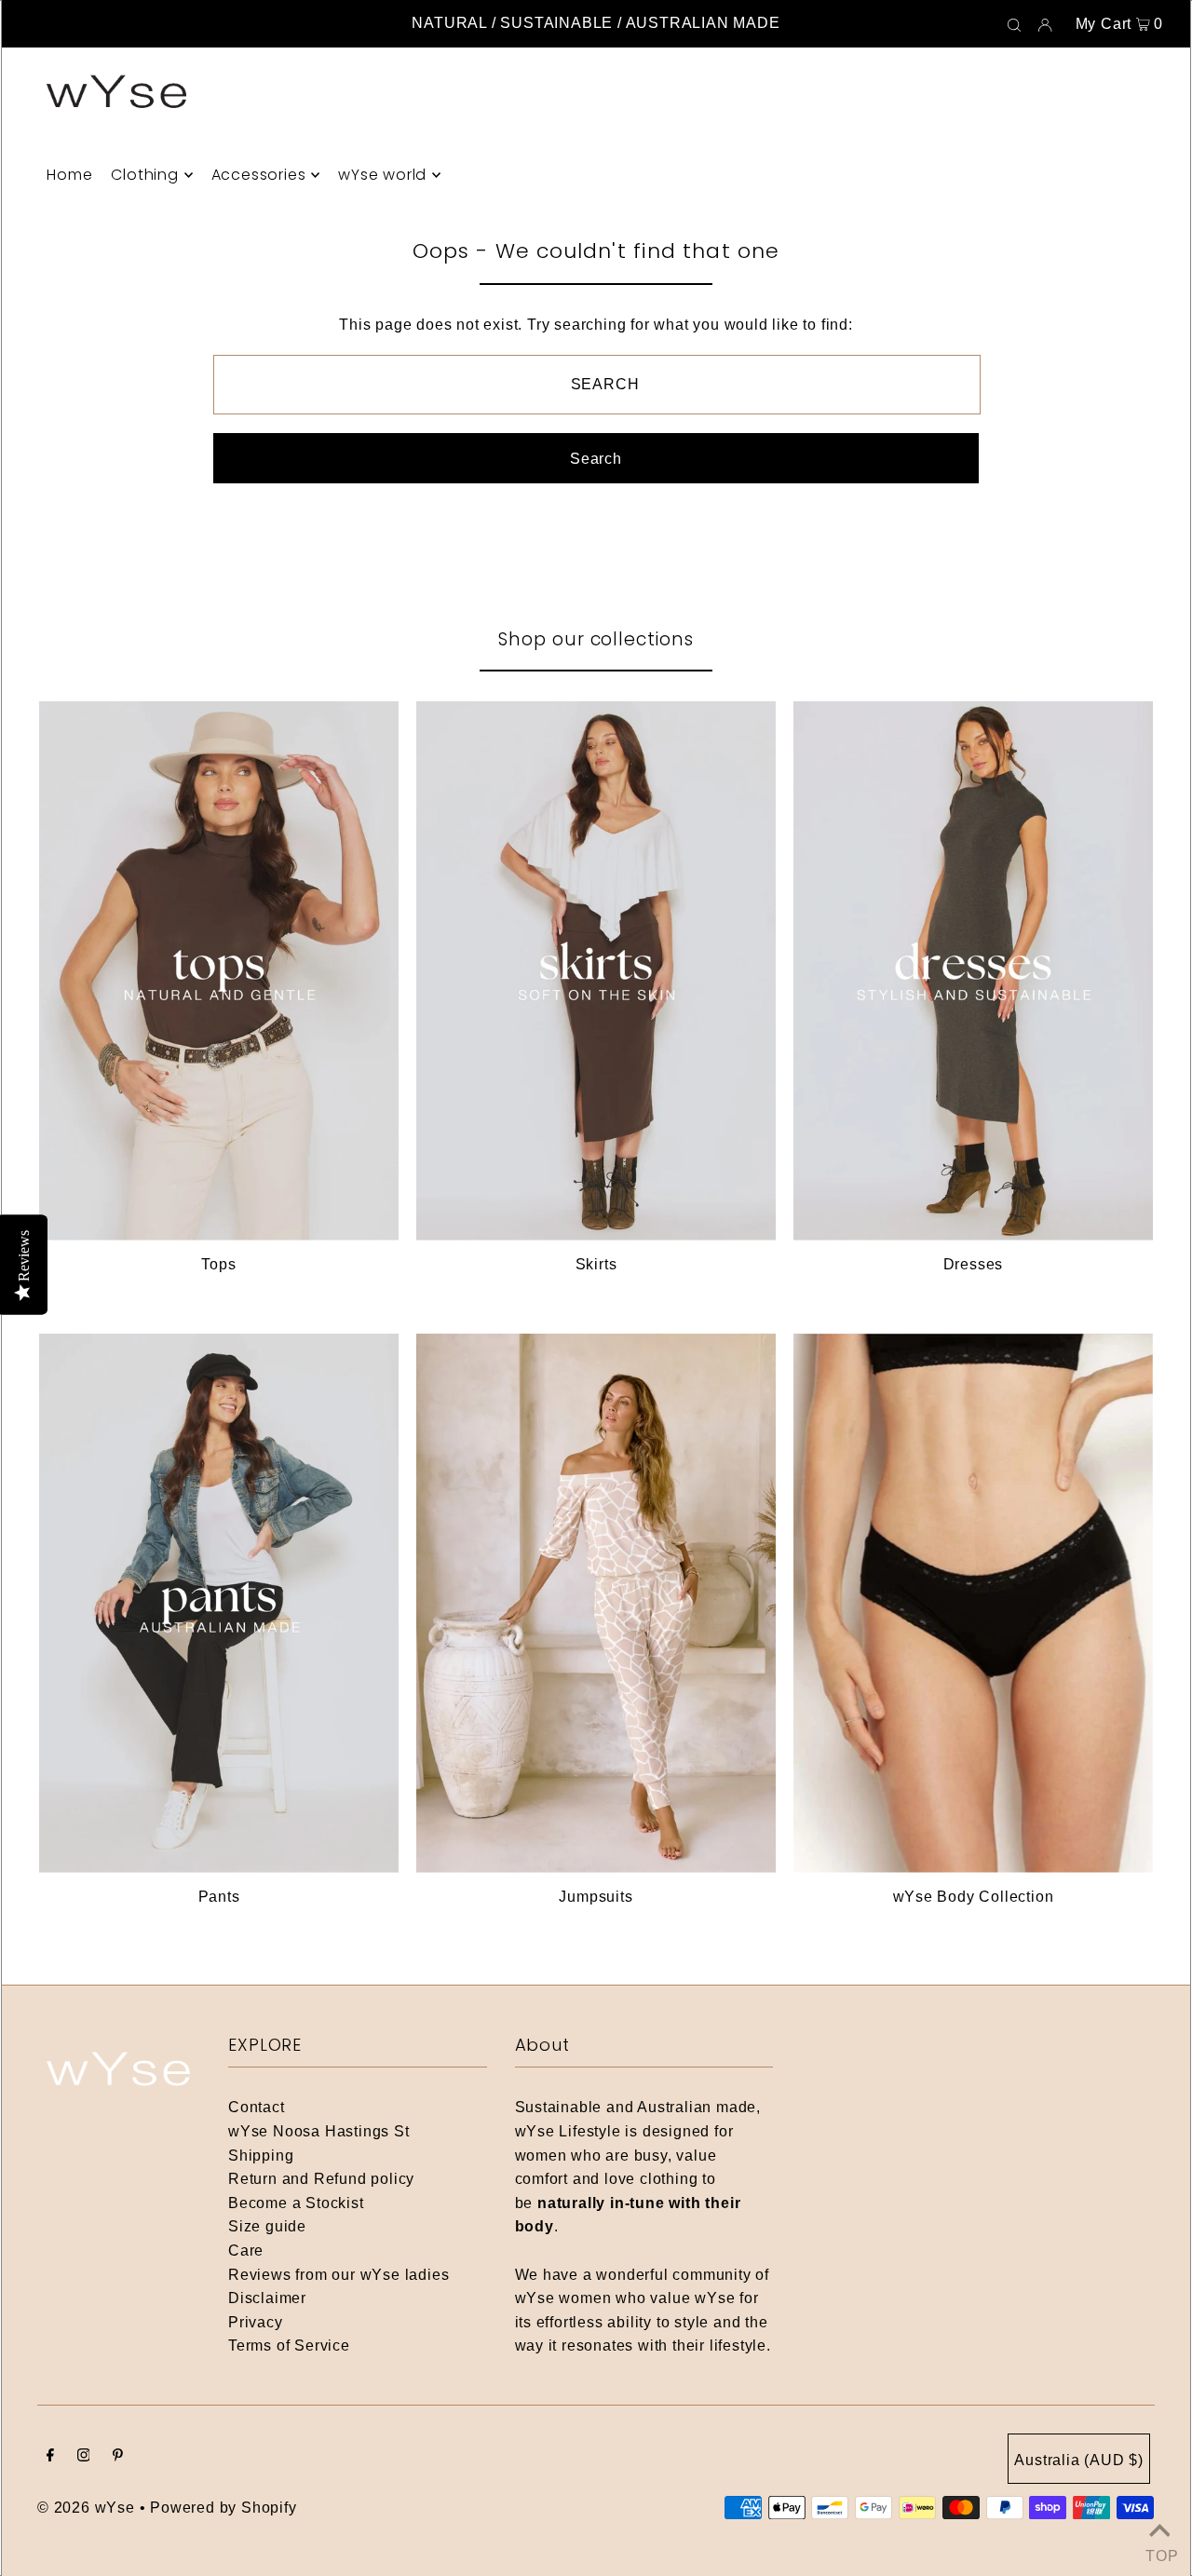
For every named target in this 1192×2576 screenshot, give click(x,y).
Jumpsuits (596, 1897)
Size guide (267, 2226)
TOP (1159, 2553)
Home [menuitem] (69, 175)
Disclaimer (267, 2298)
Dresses (974, 1264)
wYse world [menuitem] (382, 175)
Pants (219, 1897)
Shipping (261, 2156)
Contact (257, 2107)
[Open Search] (1014, 24)
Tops (218, 1264)
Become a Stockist (296, 2203)
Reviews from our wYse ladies (339, 2275)
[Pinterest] (118, 2457)
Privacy (256, 2322)
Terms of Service (289, 2346)
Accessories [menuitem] (259, 175)
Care (246, 2251)
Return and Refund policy (321, 2179)
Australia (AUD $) (1079, 2460)
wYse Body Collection (974, 1897)
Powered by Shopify (223, 2508)
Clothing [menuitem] (144, 175)
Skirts (596, 1264)
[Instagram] (84, 2457)
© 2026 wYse (86, 2508)
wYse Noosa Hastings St (319, 2131)
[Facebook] (50, 2457)
